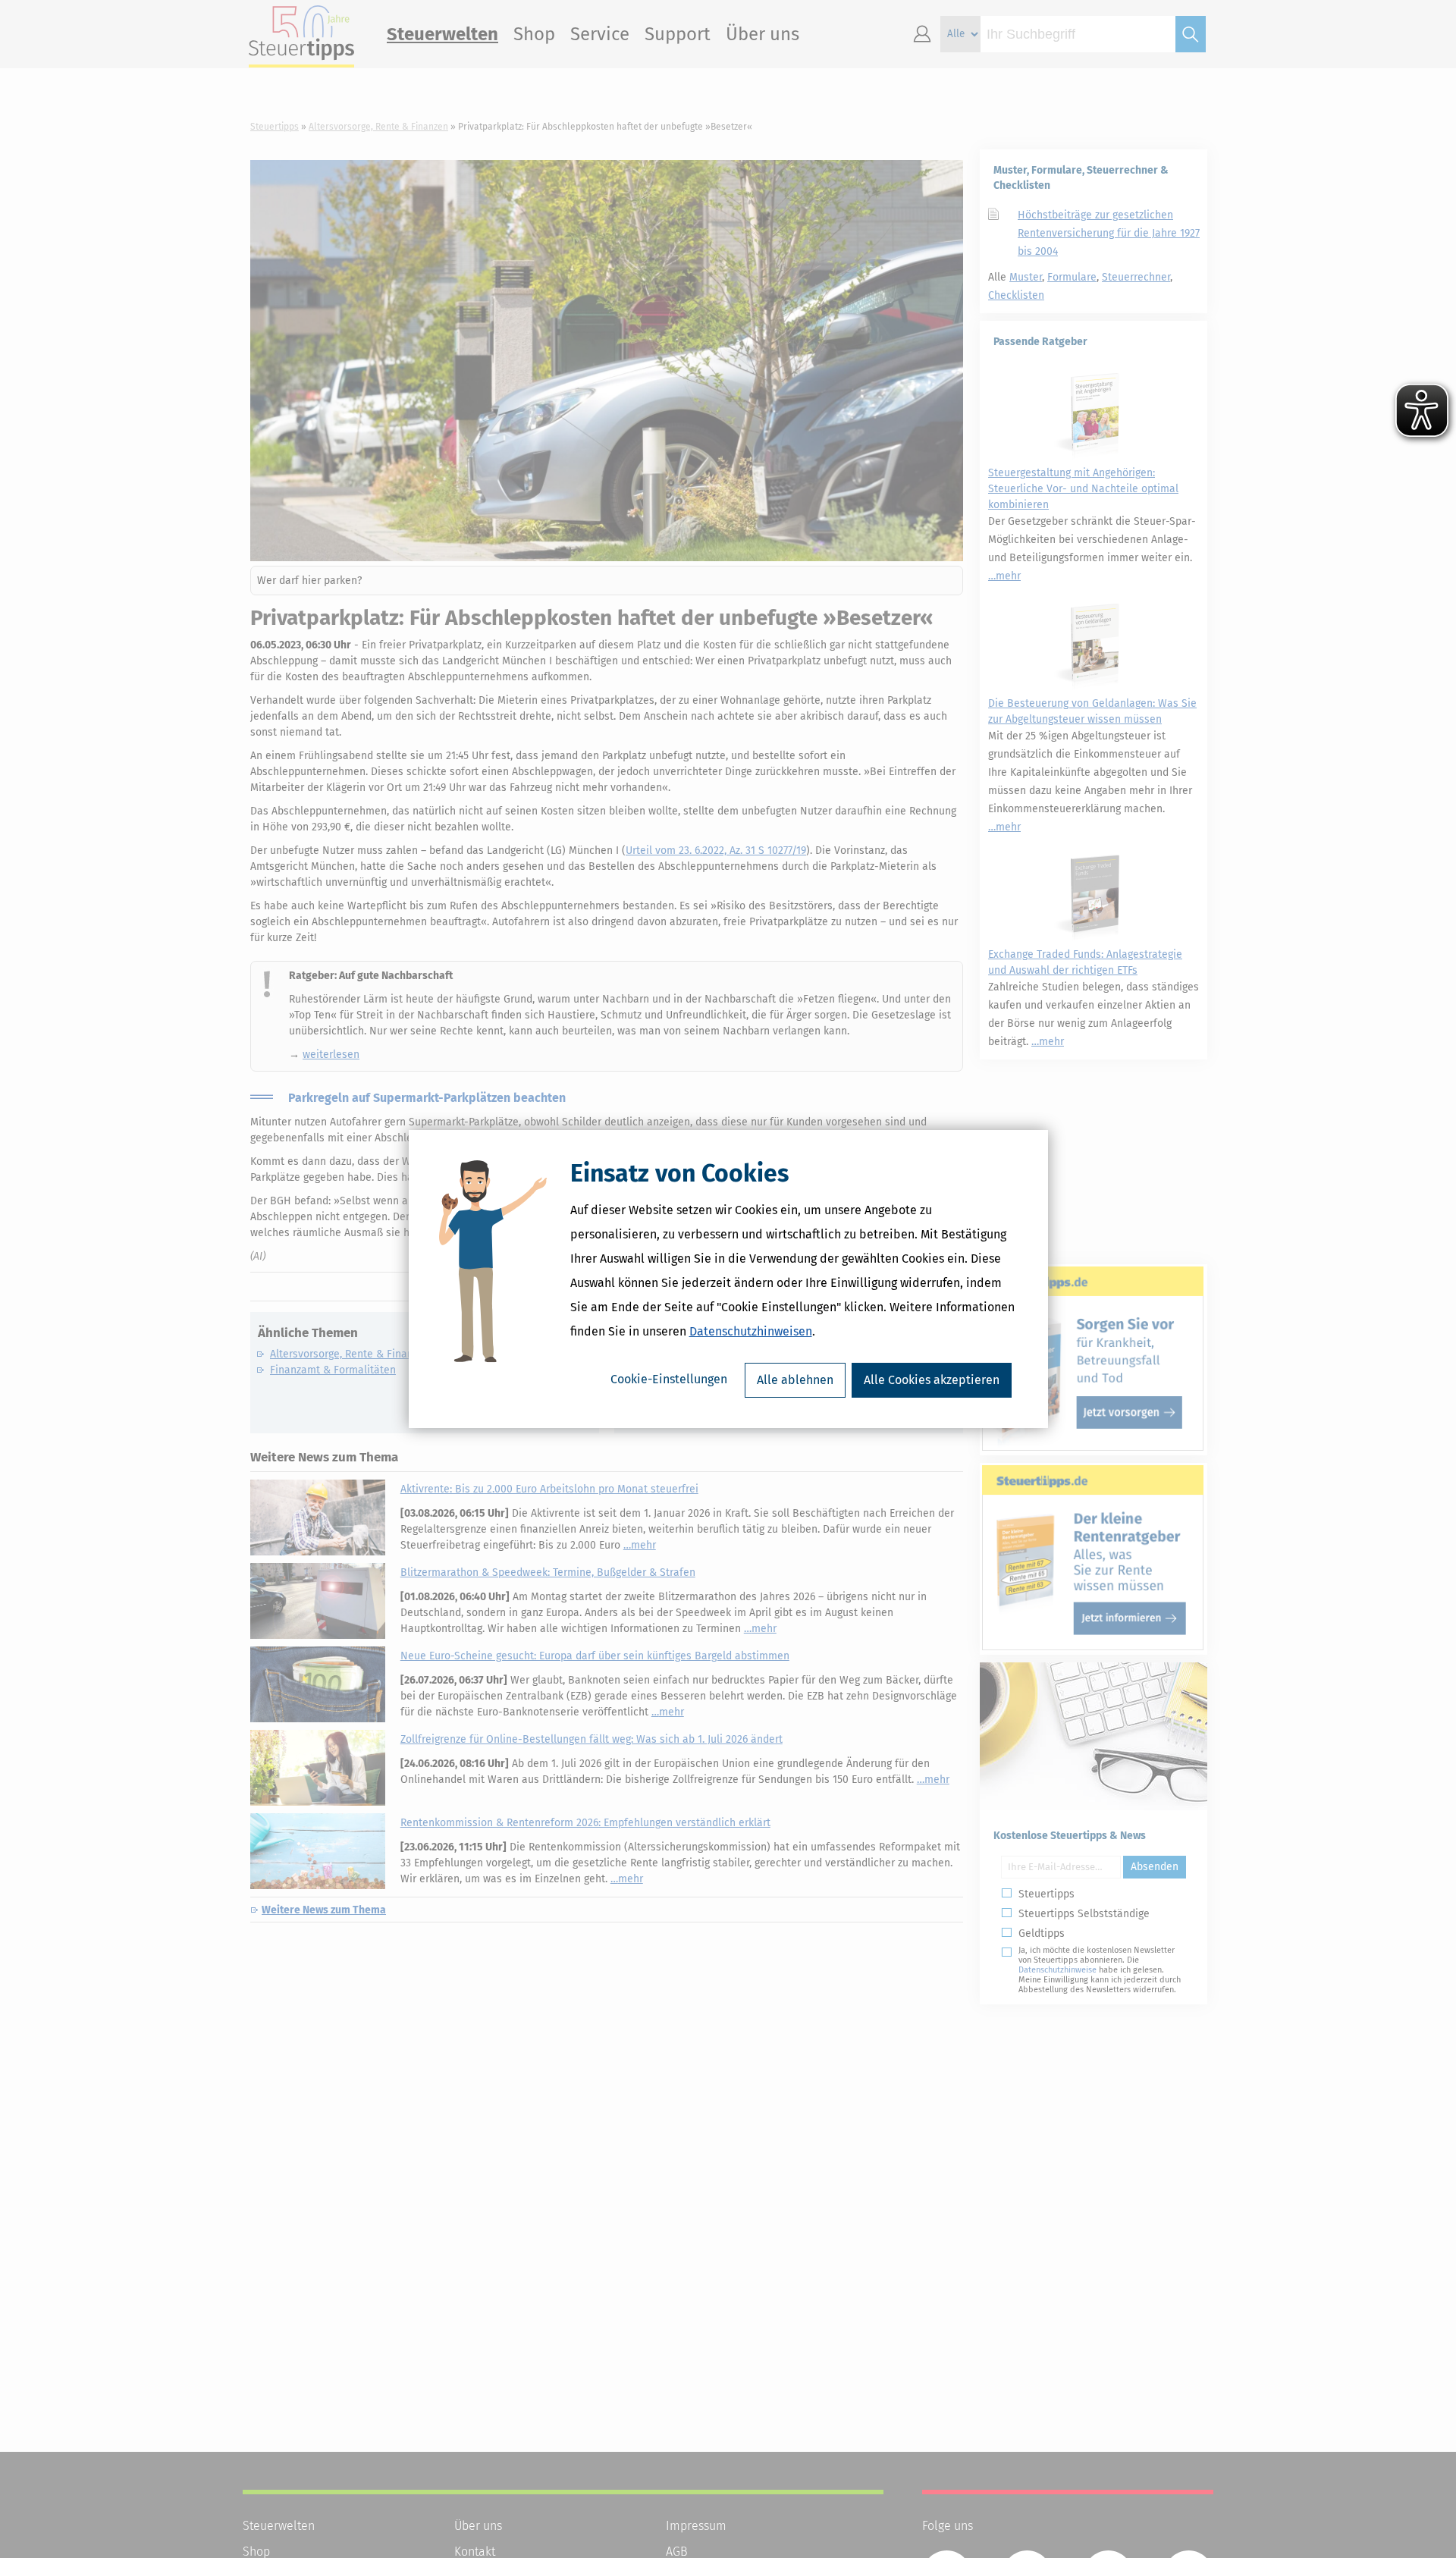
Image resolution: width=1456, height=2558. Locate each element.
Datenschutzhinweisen (751, 1331)
